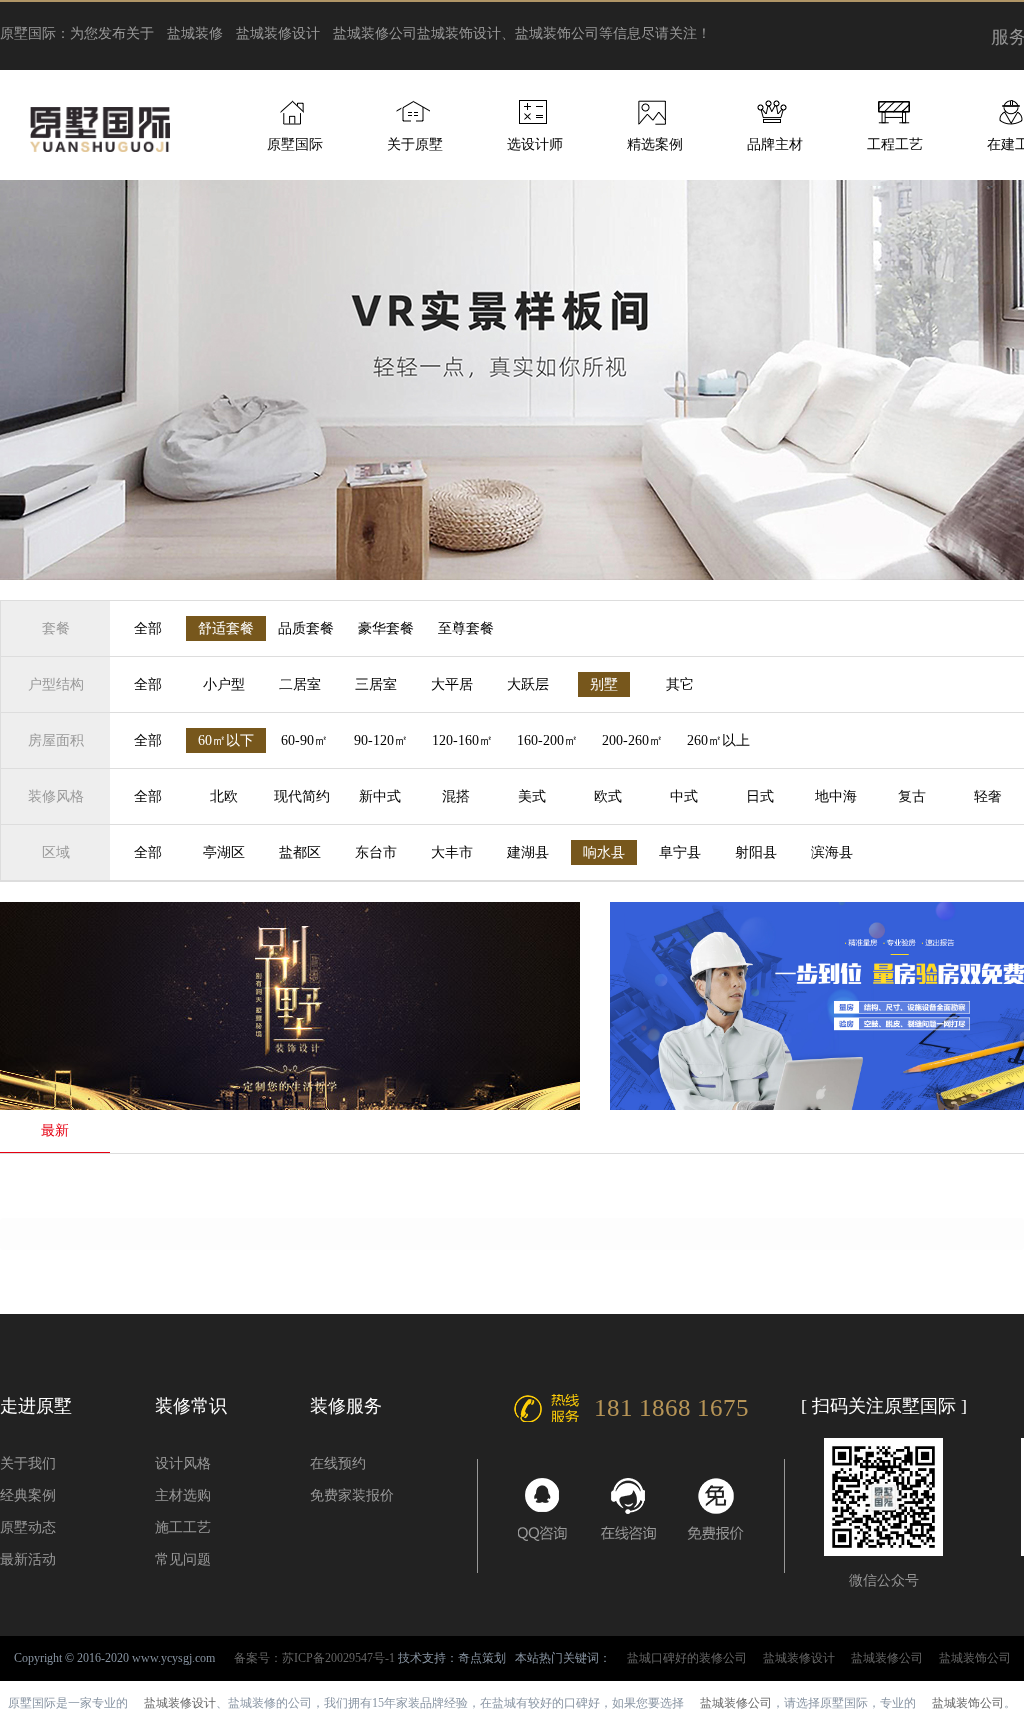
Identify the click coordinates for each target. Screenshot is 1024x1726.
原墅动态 (28, 1527)
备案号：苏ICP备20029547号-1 (314, 1658)
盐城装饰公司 (975, 1658)
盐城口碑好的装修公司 (687, 1658)
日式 (760, 796)
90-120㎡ (381, 740)
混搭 (456, 796)
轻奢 (988, 796)
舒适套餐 (226, 628)
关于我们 (28, 1463)
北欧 (224, 796)
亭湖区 (224, 852)
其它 (680, 684)
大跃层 (528, 684)
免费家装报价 (352, 1495)
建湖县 (528, 852)
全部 (148, 628)
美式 (532, 796)
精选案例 (655, 144)
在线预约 (338, 1463)
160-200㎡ (547, 740)
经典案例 (28, 1495)
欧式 (608, 796)
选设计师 (535, 144)
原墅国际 (295, 144)
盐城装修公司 (375, 33)
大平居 (452, 684)
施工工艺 (183, 1527)
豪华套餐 (386, 628)
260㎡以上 (718, 740)
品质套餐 (306, 628)
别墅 (604, 684)
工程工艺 (895, 144)
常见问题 (183, 1559)
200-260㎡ (632, 740)
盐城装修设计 (278, 33)
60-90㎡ (304, 740)
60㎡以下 (226, 740)
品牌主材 (775, 144)
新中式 (380, 796)
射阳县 (756, 852)
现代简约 (302, 796)
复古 (912, 796)
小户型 (224, 684)
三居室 (376, 684)
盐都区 (300, 852)
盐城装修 (195, 33)
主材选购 (183, 1495)
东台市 (376, 852)
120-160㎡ (462, 740)
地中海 (836, 796)
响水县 (604, 852)
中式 (684, 796)
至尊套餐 (466, 628)
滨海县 (832, 852)
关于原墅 (415, 144)
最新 (55, 1130)
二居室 (300, 684)
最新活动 (28, 1559)
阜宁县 (680, 852)
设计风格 (183, 1463)
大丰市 (452, 852)
